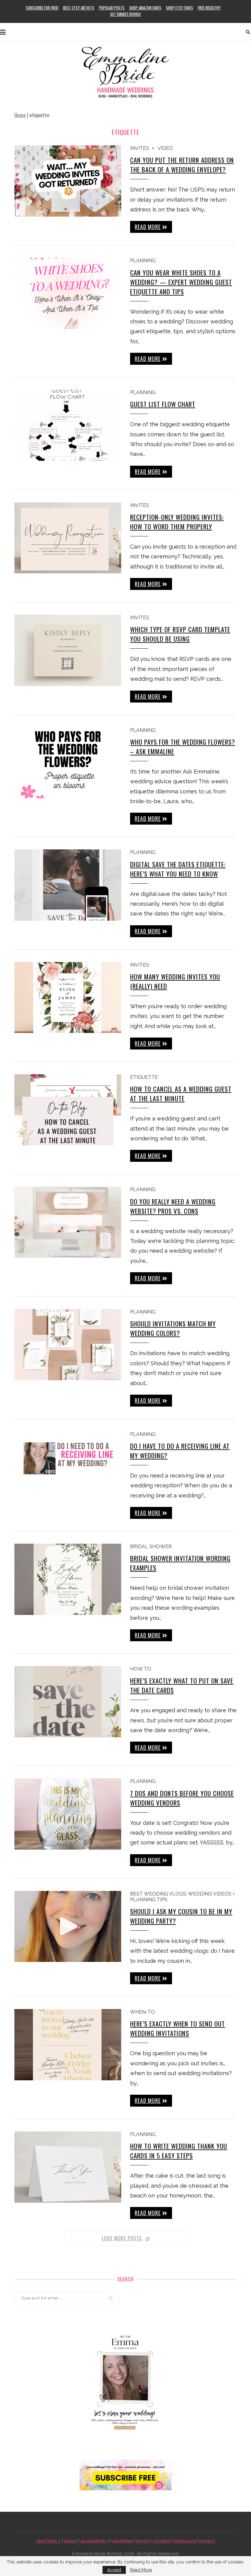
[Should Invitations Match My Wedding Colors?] (68, 1345)
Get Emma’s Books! (125, 14)
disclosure (184, 2541)
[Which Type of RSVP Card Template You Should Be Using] (68, 650)
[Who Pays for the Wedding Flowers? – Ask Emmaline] (68, 763)
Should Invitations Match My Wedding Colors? (173, 1328)
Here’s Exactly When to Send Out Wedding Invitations (178, 2028)
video (165, 148)
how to (141, 1669)
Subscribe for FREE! (42, 8)
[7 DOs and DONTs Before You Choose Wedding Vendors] (68, 1814)
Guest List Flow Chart (163, 404)
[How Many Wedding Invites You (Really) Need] (68, 998)
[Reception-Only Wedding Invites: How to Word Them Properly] (68, 538)
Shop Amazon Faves (145, 8)
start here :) (49, 2541)
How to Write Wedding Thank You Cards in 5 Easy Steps (179, 2151)
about (71, 2541)
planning (143, 261)
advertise (122, 2541)
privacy (207, 2541)
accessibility (94, 2541)
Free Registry (209, 8)
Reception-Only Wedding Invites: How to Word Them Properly (177, 522)
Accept (114, 2570)
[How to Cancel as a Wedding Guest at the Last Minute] (68, 1110)
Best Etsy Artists (79, 8)
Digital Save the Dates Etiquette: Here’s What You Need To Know (178, 869)
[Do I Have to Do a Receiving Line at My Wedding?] (68, 1467)
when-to (142, 2012)
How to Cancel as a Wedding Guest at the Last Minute (181, 1094)
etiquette (144, 1077)
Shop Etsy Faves (180, 8)
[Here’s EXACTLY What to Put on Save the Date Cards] (68, 1702)
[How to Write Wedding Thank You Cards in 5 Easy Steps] (68, 2167)
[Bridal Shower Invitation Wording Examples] (68, 1579)
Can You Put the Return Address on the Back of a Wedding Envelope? (182, 165)
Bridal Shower (151, 1547)
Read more (148, 227)
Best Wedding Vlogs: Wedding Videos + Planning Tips (182, 1897)
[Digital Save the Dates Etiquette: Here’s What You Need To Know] (68, 885)
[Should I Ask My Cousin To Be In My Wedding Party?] (68, 1927)
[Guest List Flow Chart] (68, 425)
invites (140, 148)
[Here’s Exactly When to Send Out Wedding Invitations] (68, 2045)
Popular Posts (112, 8)
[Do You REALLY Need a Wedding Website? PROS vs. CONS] (68, 1222)
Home (20, 115)
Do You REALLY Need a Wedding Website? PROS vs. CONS (173, 1206)
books (142, 2541)
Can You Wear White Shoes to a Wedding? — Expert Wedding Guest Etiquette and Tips (181, 282)
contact (161, 2541)
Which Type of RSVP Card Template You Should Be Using (180, 634)
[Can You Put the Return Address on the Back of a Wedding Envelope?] (68, 181)
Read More (141, 2570)
